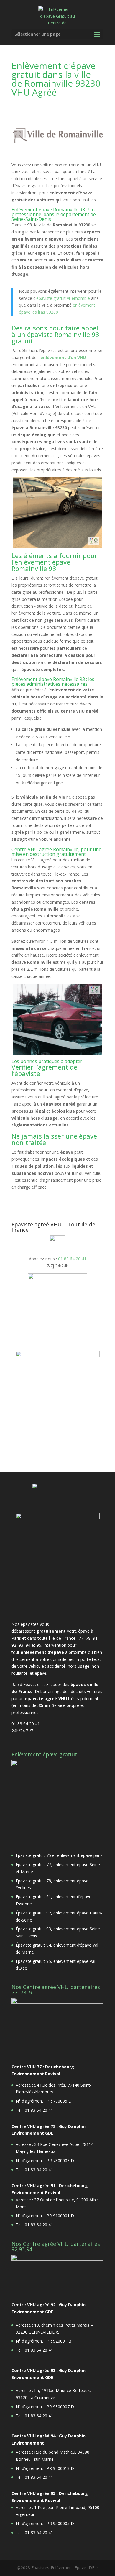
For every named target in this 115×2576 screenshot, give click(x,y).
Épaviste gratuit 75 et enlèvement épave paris (59, 1855)
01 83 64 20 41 (72, 1259)
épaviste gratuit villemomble (63, 298)
